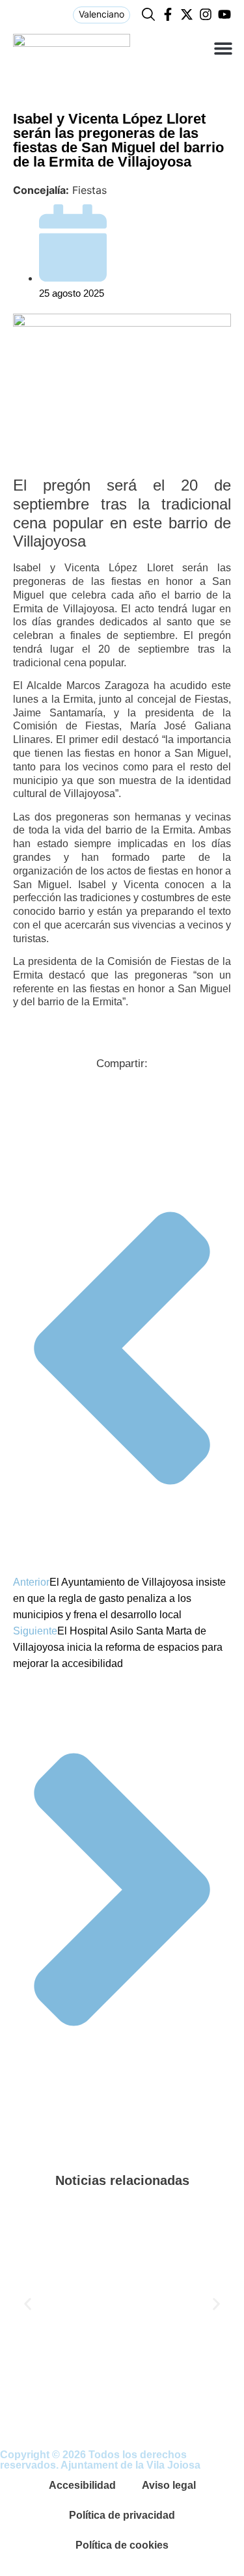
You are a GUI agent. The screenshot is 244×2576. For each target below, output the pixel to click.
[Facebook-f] (168, 14)
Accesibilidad (82, 2485)
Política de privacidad (122, 2515)
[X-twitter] (187, 14)
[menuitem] (102, 15)
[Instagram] (206, 14)
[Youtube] (224, 14)
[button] (223, 48)
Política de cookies (122, 2545)
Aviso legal (169, 2485)
